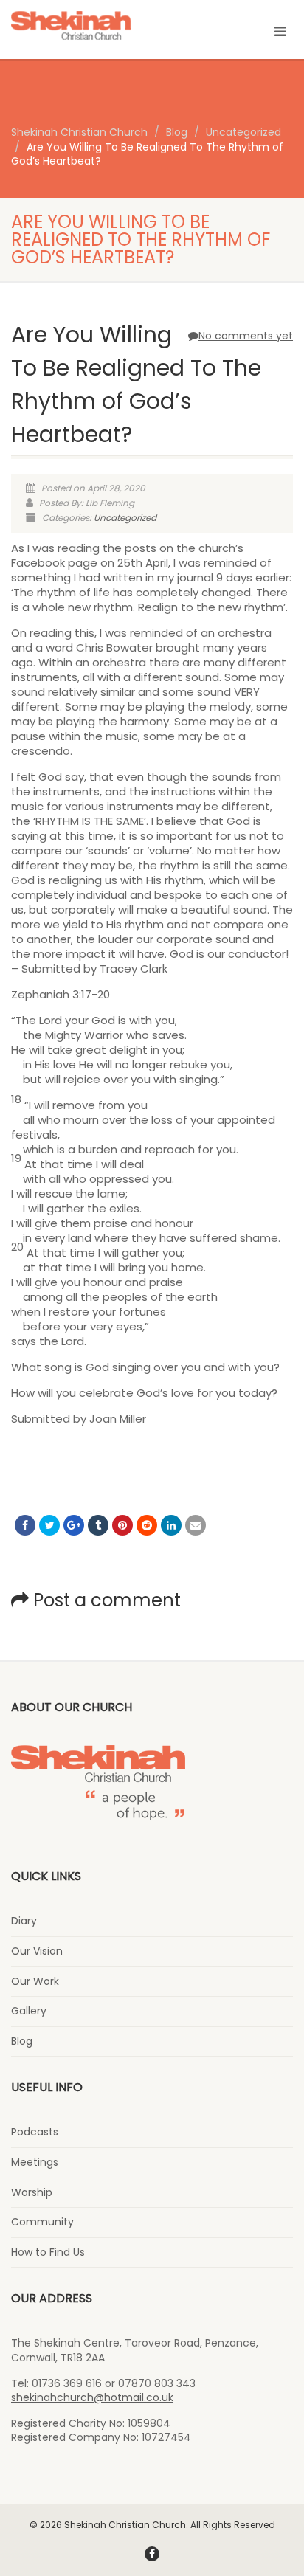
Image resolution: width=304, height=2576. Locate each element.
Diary (24, 1921)
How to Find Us (48, 2252)
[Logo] (101, 26)
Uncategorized (125, 518)
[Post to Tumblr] (98, 1525)
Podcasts (35, 2132)
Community (42, 2222)
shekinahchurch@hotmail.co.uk (92, 2397)
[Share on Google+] (74, 1525)
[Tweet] (49, 1525)
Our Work (35, 1982)
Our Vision (37, 1951)
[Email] (196, 1525)
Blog (22, 2041)
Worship (32, 2193)
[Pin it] (122, 1525)
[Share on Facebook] (25, 1525)
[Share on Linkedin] (171, 1525)
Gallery (29, 2011)
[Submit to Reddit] (147, 1525)
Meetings (35, 2162)
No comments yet (246, 336)
